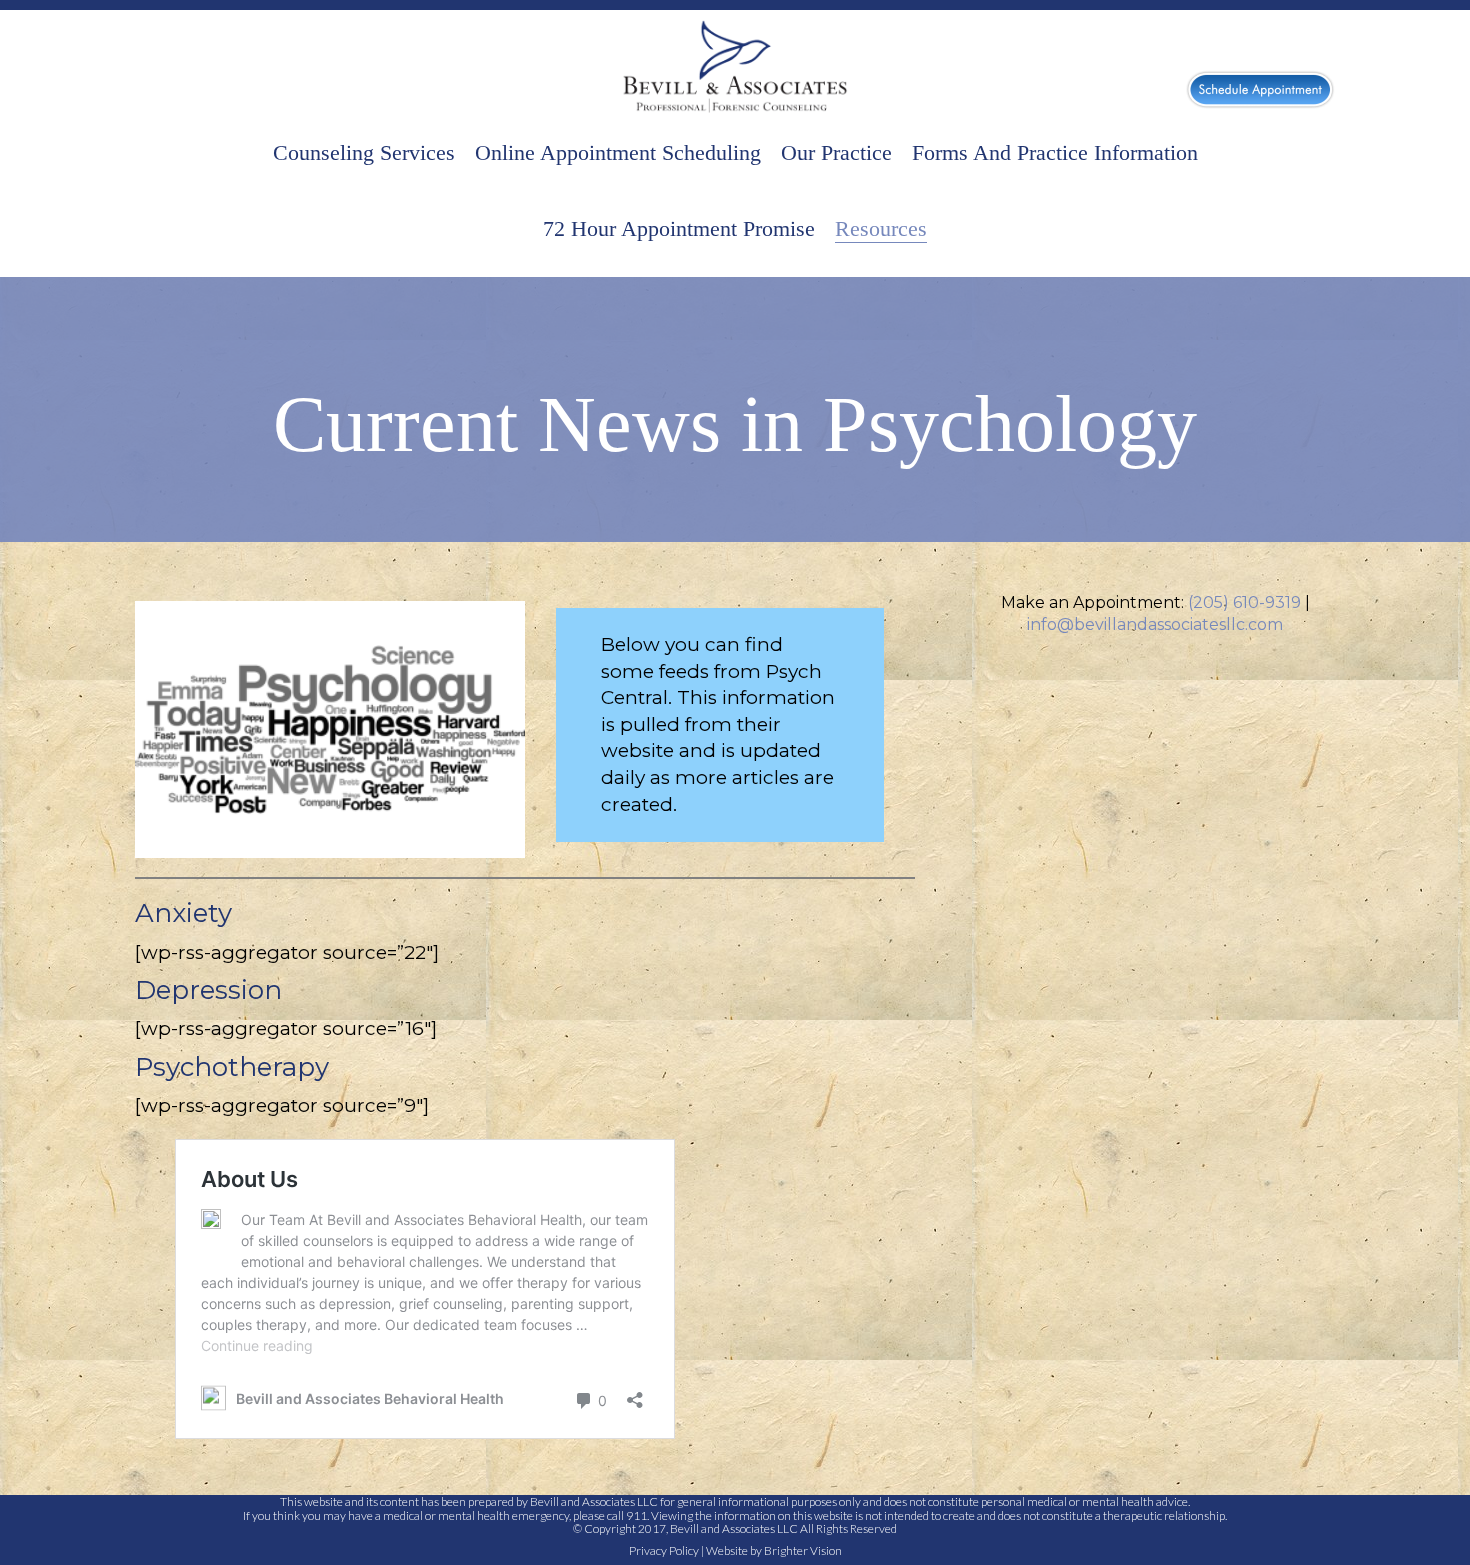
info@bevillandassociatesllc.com (1155, 624)
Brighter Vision (803, 1550)
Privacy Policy (664, 1550)
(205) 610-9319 (1244, 602)
